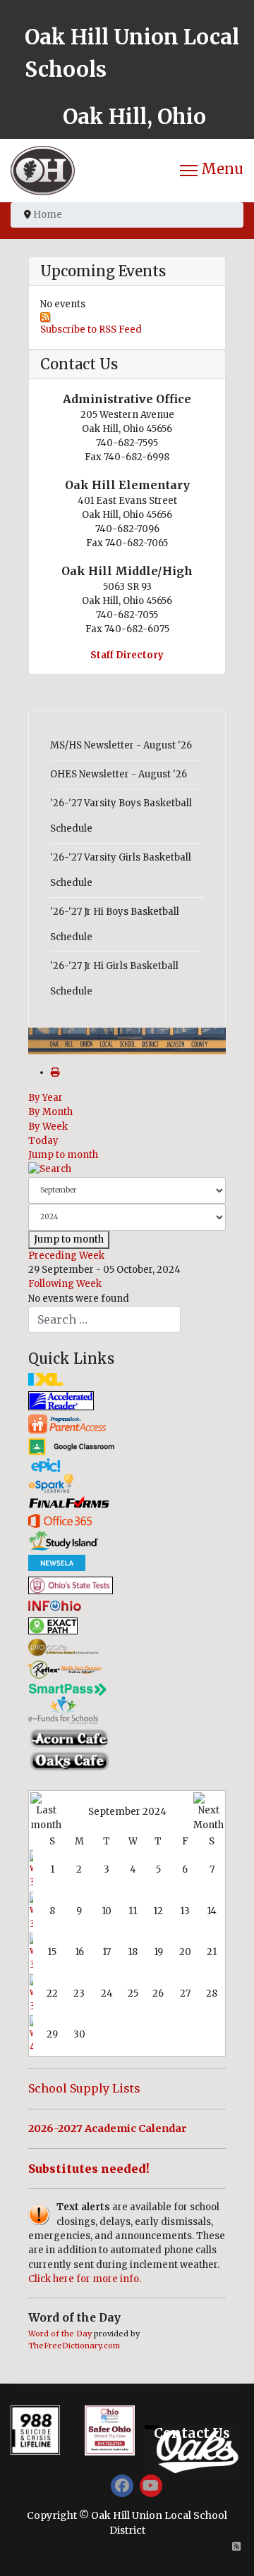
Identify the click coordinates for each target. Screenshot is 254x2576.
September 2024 (127, 1812)
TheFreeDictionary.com (74, 2346)
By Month (50, 1112)
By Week (48, 1127)
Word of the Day (60, 2334)
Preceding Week (66, 1256)
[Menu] (212, 171)
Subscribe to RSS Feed (91, 329)
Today (43, 1141)
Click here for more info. (85, 2279)
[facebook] (122, 2486)
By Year (46, 1098)
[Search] (127, 1169)
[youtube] (151, 2486)
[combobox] (104, 1319)
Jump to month (63, 1155)
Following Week (65, 1284)
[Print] (55, 1072)
